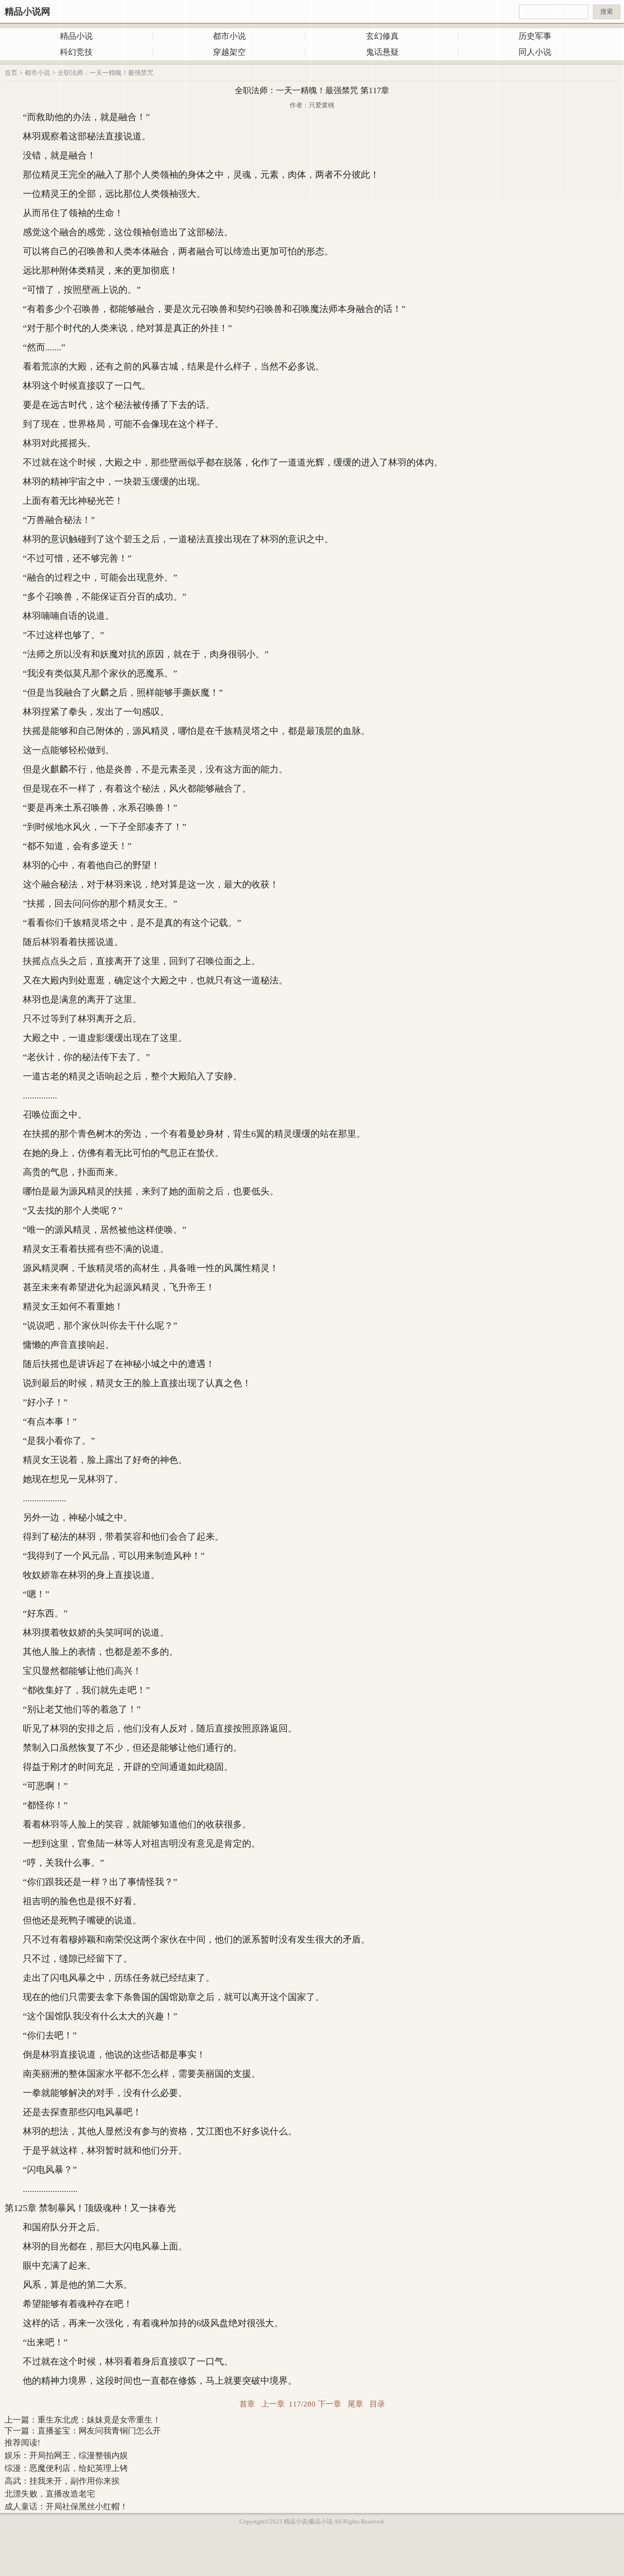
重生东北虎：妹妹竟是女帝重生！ (99, 2420)
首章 (247, 2404)
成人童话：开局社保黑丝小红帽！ (66, 2507)
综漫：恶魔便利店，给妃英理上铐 (66, 2468)
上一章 (273, 2404)
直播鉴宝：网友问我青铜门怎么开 (99, 2431)
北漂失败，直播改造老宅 (50, 2494)
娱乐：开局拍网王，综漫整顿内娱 (66, 2455)
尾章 (355, 2404)
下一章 (330, 2404)
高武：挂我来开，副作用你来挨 (62, 2481)
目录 (377, 2404)
